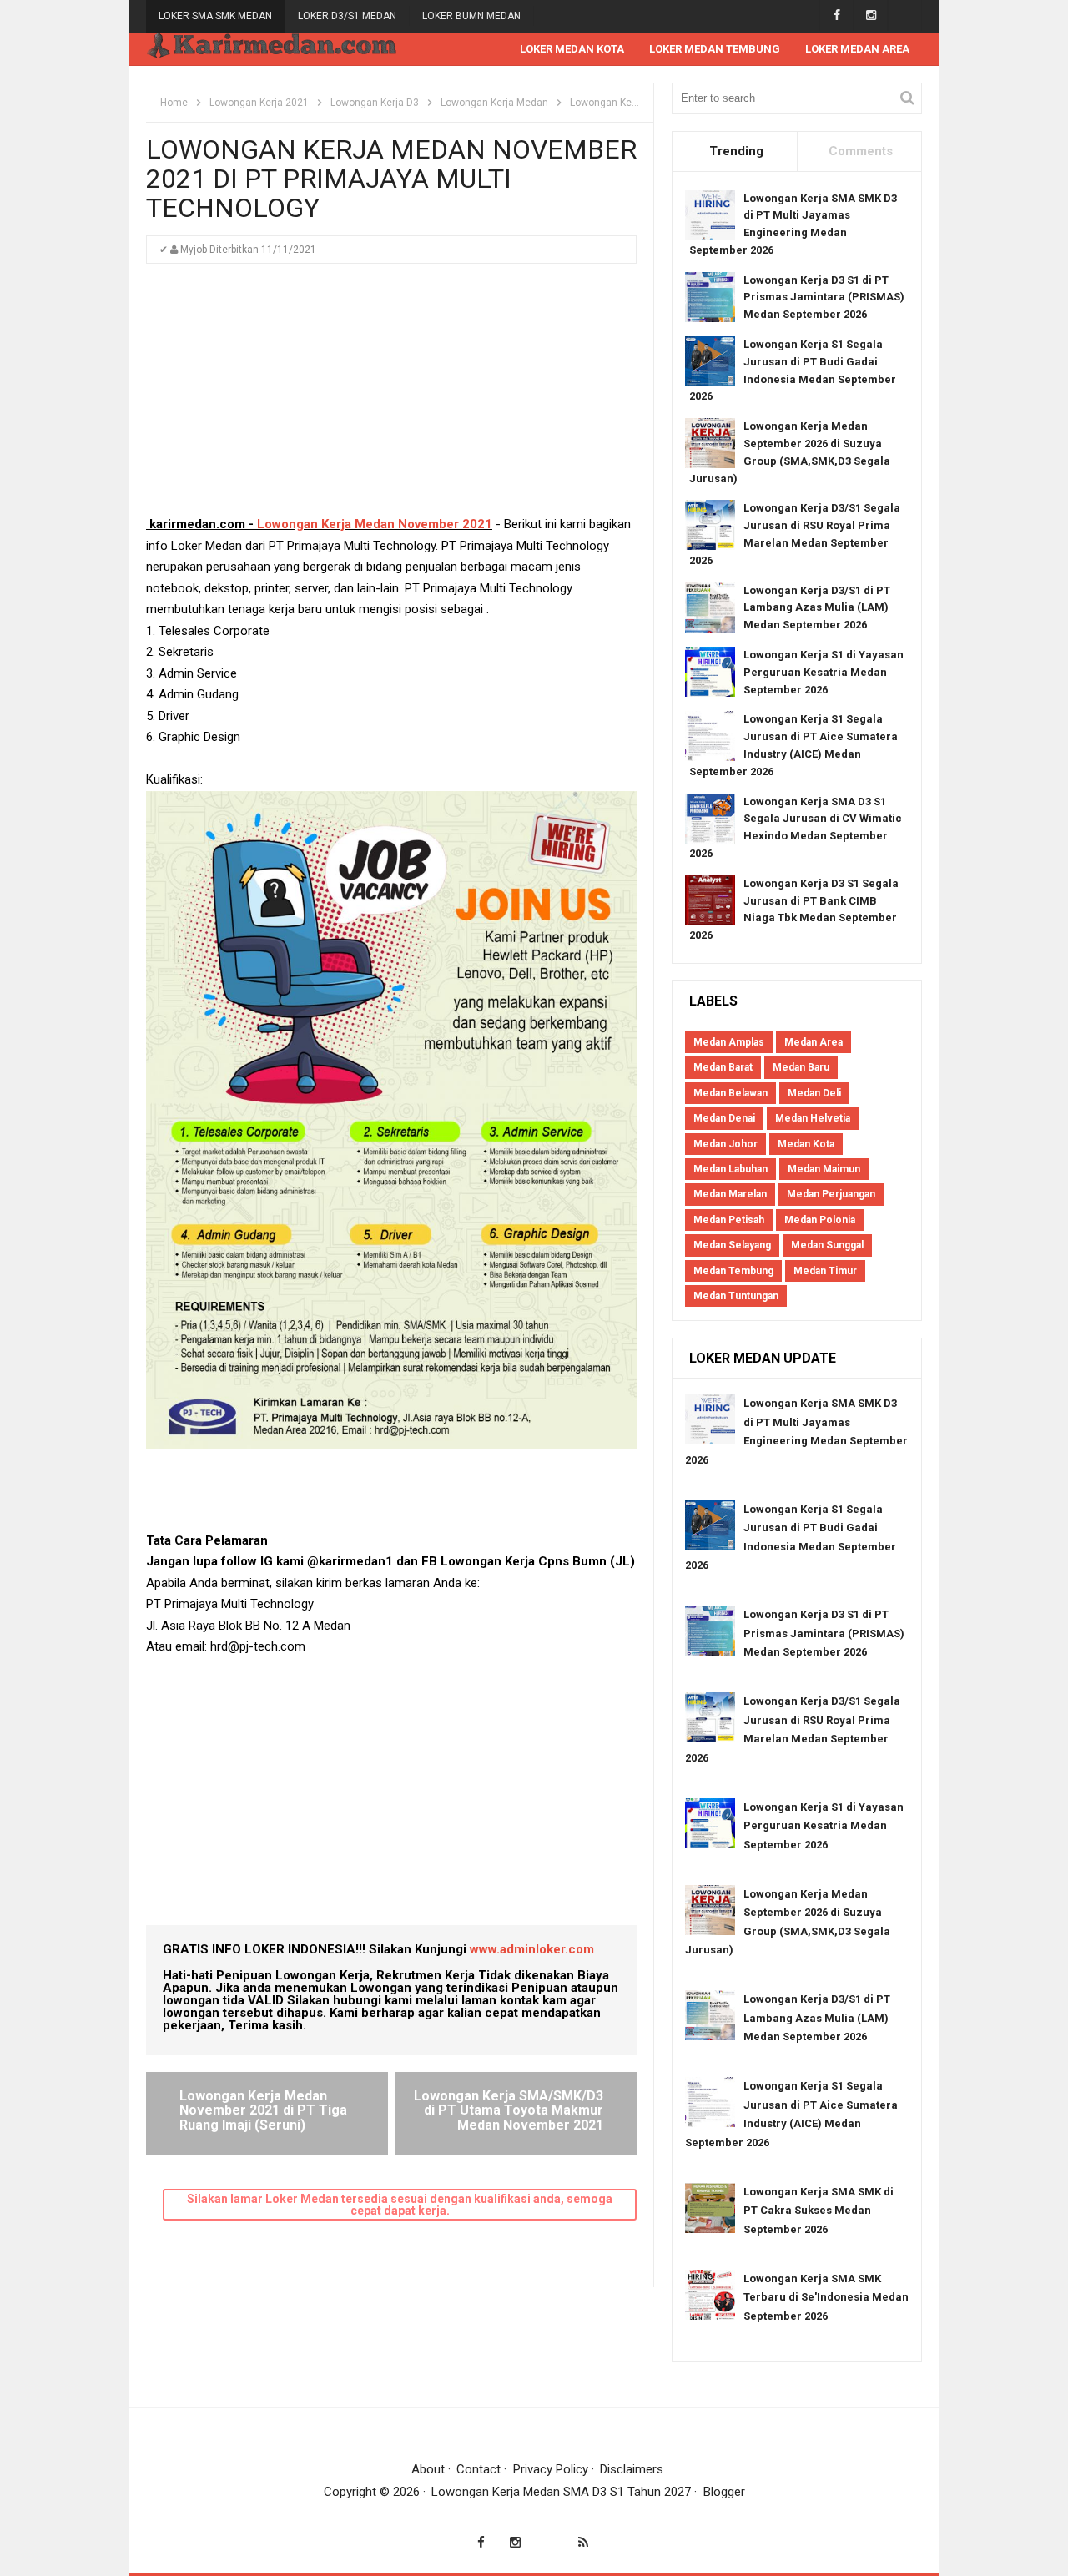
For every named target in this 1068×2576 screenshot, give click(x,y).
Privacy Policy (551, 2469)
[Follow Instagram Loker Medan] (871, 15)
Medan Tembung (733, 1271)
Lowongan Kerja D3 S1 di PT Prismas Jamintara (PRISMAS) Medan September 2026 (824, 297)
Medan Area (814, 1042)
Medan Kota (806, 1144)
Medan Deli (814, 1093)
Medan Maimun (824, 1169)
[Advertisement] (391, 397)
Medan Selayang (732, 1245)
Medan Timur (825, 1271)
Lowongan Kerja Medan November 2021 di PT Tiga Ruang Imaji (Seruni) (263, 2110)
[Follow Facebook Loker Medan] (836, 15)
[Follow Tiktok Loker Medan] (905, 15)
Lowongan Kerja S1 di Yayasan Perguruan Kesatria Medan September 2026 (824, 672)
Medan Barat (723, 1067)
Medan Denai (724, 1118)
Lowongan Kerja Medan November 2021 (375, 524)
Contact (479, 2469)
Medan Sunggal (827, 1245)
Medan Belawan (730, 1093)
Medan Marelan (730, 1194)
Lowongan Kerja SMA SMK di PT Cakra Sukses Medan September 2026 (819, 2211)
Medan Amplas (729, 1042)
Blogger (724, 2492)
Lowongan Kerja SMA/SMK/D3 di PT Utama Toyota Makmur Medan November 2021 (509, 2110)
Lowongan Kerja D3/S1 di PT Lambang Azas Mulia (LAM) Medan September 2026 (817, 608)
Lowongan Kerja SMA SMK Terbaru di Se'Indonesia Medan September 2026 (826, 2297)
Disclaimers (632, 2469)
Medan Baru (801, 1067)
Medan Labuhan (730, 1169)
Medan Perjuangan (831, 1194)
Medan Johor (725, 1144)
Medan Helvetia (813, 1118)
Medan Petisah (729, 1220)
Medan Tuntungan (736, 1296)
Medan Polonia (820, 1220)
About (428, 2469)
